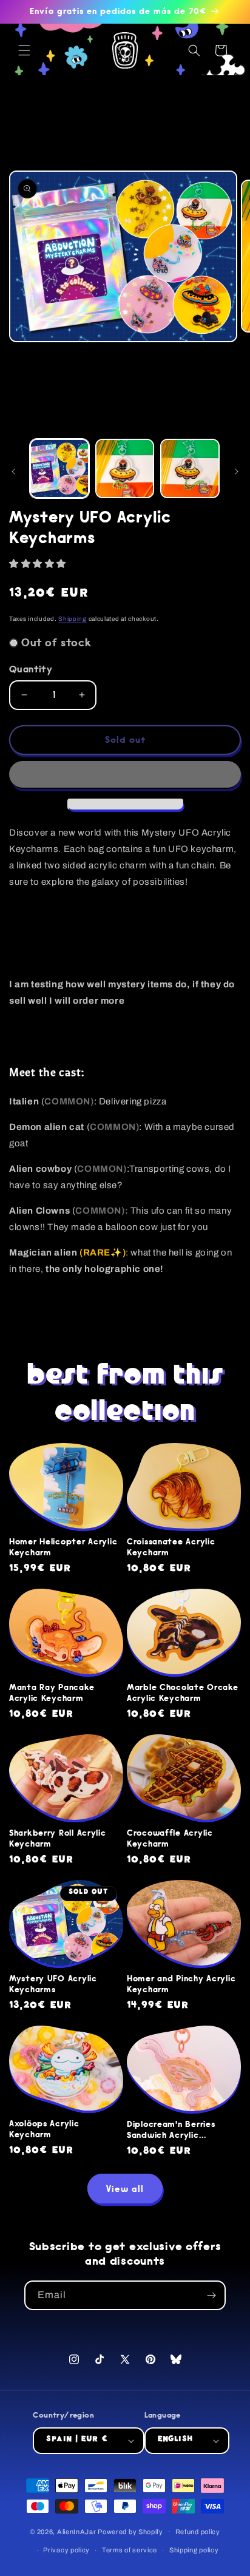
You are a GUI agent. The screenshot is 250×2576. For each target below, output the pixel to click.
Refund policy (198, 2532)
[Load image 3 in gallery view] (190, 468)
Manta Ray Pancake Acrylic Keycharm (52, 1693)
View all (125, 2189)
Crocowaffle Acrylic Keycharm (170, 1839)
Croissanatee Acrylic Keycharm (171, 1547)
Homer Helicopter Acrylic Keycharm (63, 1547)
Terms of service (130, 2550)
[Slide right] (237, 472)
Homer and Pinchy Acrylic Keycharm (181, 1984)
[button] (39, 564)
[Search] (194, 50)
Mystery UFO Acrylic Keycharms (53, 1984)
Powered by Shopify (130, 2531)
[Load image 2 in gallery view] (125, 468)
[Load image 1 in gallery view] (59, 468)
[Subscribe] (211, 2295)
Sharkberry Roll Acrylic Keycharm (58, 1839)
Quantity (31, 669)
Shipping (73, 619)
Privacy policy (66, 2550)
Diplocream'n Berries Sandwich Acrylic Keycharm (171, 2130)
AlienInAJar (77, 2531)
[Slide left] (13, 472)
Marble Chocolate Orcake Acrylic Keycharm (183, 1693)
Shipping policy (194, 2550)
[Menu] (24, 50)
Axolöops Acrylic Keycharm (44, 2129)
